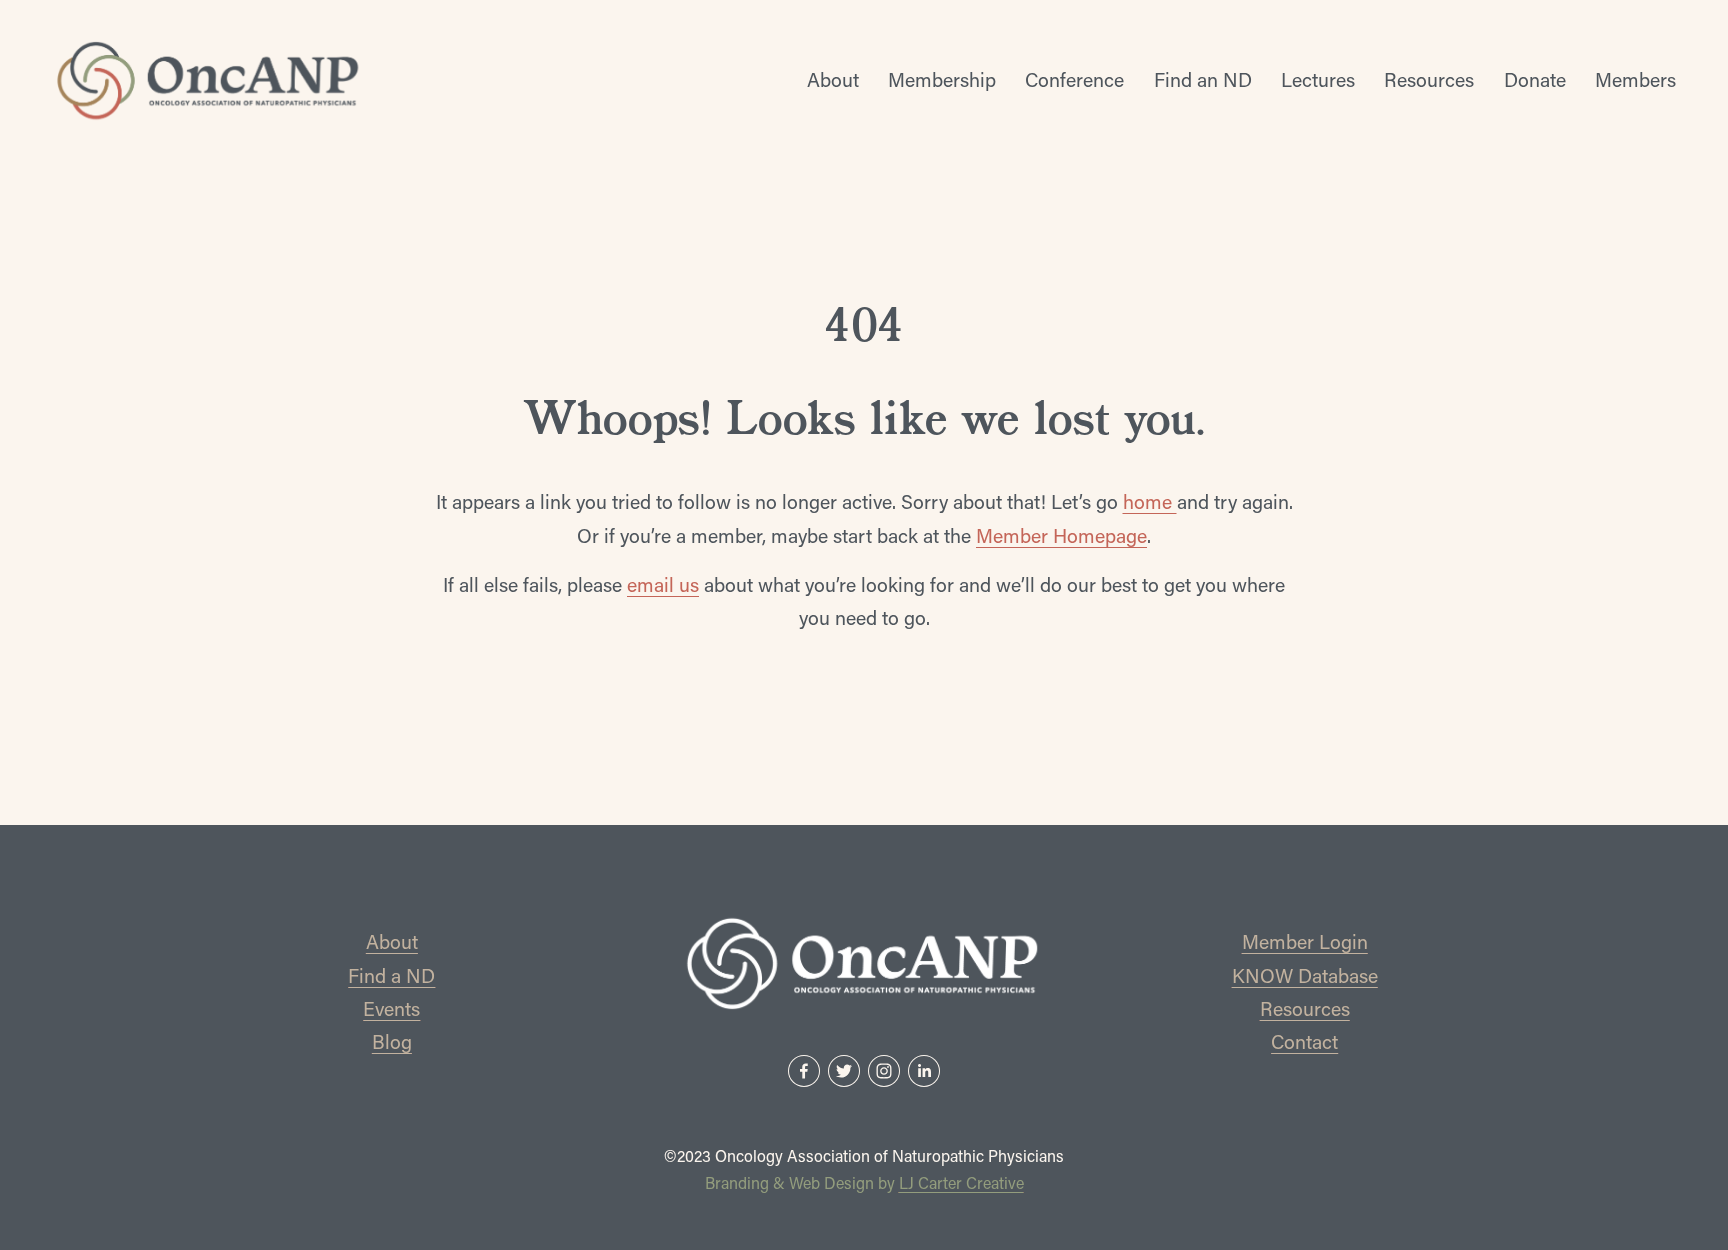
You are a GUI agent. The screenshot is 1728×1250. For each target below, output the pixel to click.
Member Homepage (1061, 535)
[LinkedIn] (924, 1071)
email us (663, 584)
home (1150, 501)
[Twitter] (844, 1071)
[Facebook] (804, 1071)
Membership (942, 79)
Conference (1074, 79)
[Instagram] (884, 1071)
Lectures (1318, 79)
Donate (1535, 79)
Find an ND (1203, 79)
